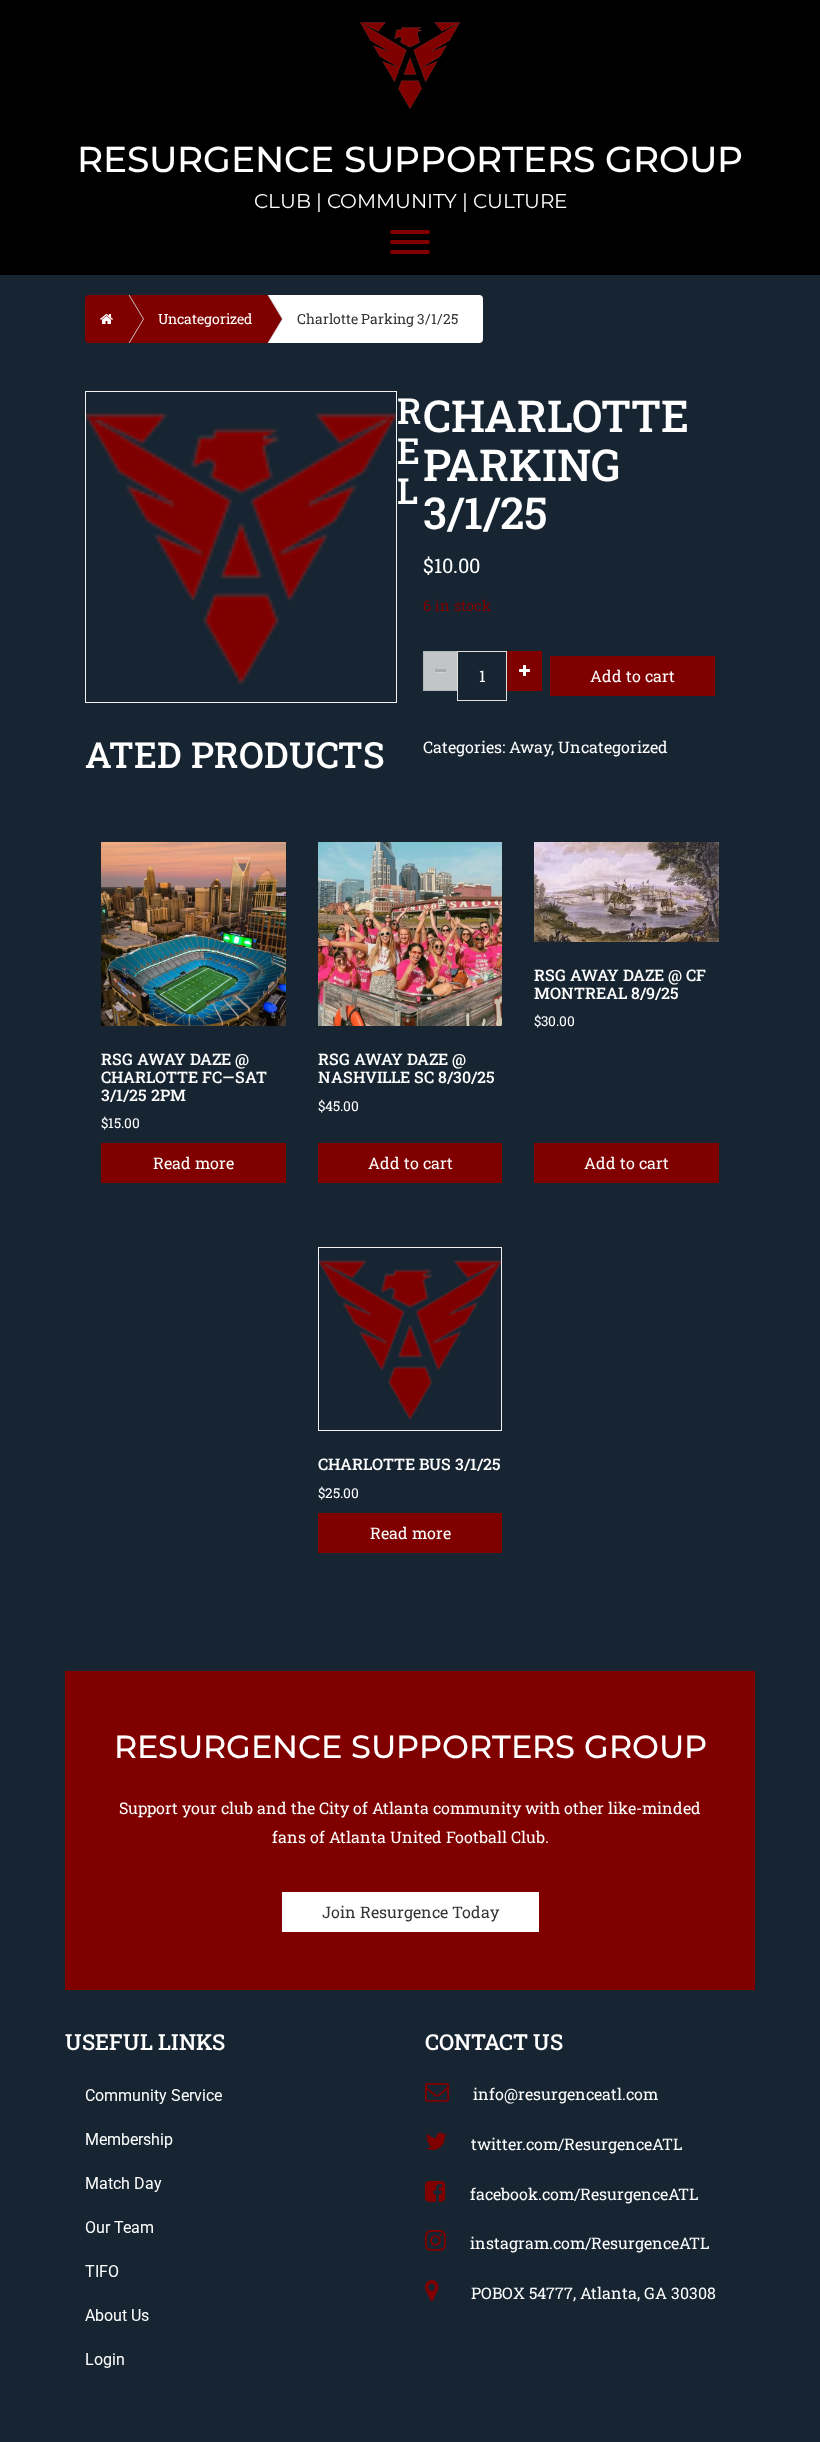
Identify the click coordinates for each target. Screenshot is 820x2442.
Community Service (153, 2095)
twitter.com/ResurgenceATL (576, 2143)
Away (530, 746)
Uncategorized (205, 318)
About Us (117, 2315)
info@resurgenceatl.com (565, 2093)
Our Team (119, 2227)
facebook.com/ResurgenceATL (584, 2193)
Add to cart (632, 675)
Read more (193, 1162)
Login (105, 2359)
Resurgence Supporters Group (410, 160)
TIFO (102, 2271)
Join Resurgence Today (410, 1911)
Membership (129, 2139)
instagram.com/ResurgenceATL (589, 2242)
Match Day (123, 2183)
